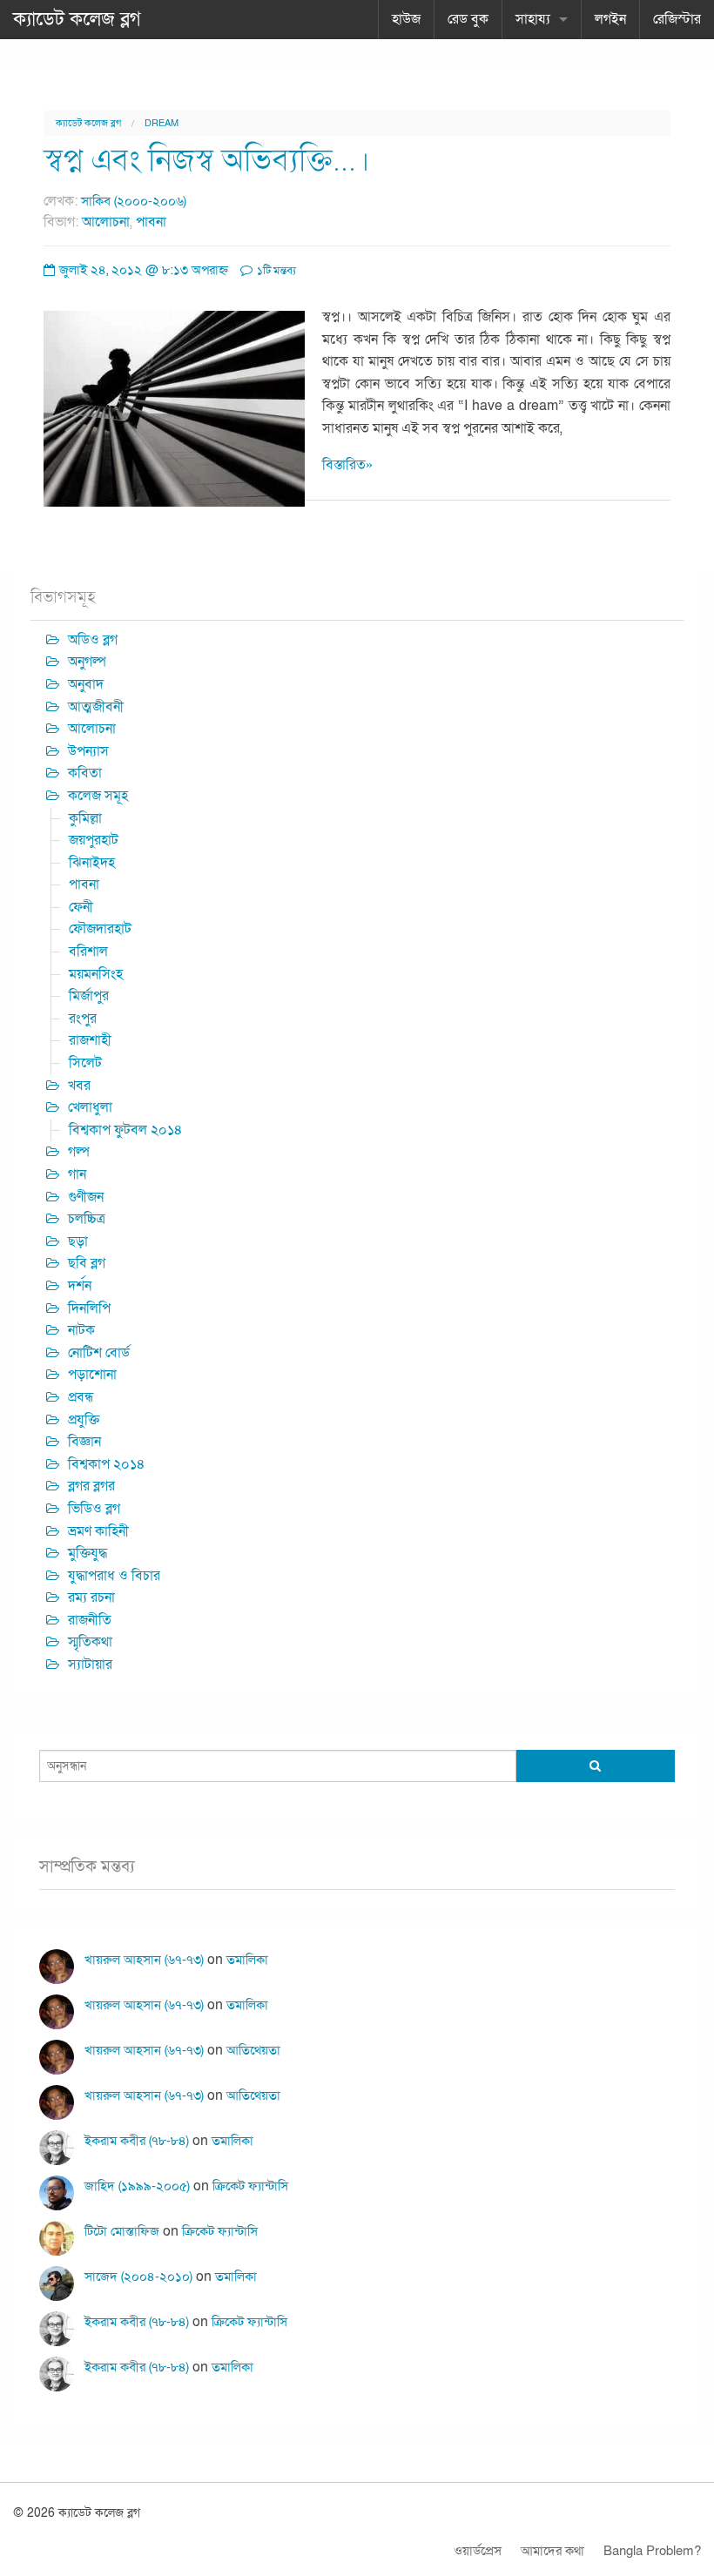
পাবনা (151, 222)
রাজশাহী (90, 1040)
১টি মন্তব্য (275, 271)
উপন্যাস (88, 751)
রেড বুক (468, 19)
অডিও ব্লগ (93, 640)
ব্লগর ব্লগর (91, 1486)
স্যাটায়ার (90, 1665)
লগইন (610, 19)
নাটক (81, 1330)
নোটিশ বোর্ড (99, 1353)
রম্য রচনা (91, 1597)
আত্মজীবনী (96, 707)
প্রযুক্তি (84, 1420)
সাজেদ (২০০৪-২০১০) (138, 2277)
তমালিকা (247, 1960)
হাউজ (406, 19)
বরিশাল (88, 952)
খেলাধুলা (90, 1107)
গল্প (79, 1152)
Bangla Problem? (652, 2551)
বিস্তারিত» (347, 465)
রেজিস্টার (677, 19)
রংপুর (83, 1019)
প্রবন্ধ (81, 1397)
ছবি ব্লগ (87, 1263)
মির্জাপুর (89, 996)
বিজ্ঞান (84, 1442)
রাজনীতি (90, 1620)
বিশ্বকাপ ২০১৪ (107, 1464)
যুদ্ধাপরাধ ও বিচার (114, 1576)
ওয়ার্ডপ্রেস (478, 2551)
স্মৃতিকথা (90, 1642)
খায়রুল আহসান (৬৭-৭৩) (144, 1960)
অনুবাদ (86, 684)
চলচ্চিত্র (87, 1219)
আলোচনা (106, 222)
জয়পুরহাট (94, 840)
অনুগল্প (87, 662)
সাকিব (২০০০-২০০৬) (134, 201)
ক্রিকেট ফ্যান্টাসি (250, 2186)
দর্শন (80, 1286)
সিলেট (85, 1063)
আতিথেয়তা (253, 2050)
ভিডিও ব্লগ (94, 1509)
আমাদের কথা (552, 2551)
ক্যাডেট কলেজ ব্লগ (77, 19)
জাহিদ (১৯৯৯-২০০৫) (137, 2186)
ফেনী (81, 907)
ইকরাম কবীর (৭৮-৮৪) (137, 2141)
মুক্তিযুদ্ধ (88, 1553)
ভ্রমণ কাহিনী (98, 1531)
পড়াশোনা (92, 1375)
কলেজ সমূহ (98, 796)
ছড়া (78, 1241)
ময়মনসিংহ (96, 974)
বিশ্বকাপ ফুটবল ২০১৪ (126, 1130)
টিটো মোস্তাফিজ (122, 2231)
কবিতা (85, 773)
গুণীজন (86, 1197)
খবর (79, 1086)
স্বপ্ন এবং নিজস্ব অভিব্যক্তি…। (207, 161)
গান (77, 1174)
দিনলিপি (89, 1308)
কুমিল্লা (85, 818)
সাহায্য (533, 19)
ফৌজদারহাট (100, 929)
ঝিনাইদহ (92, 863)
